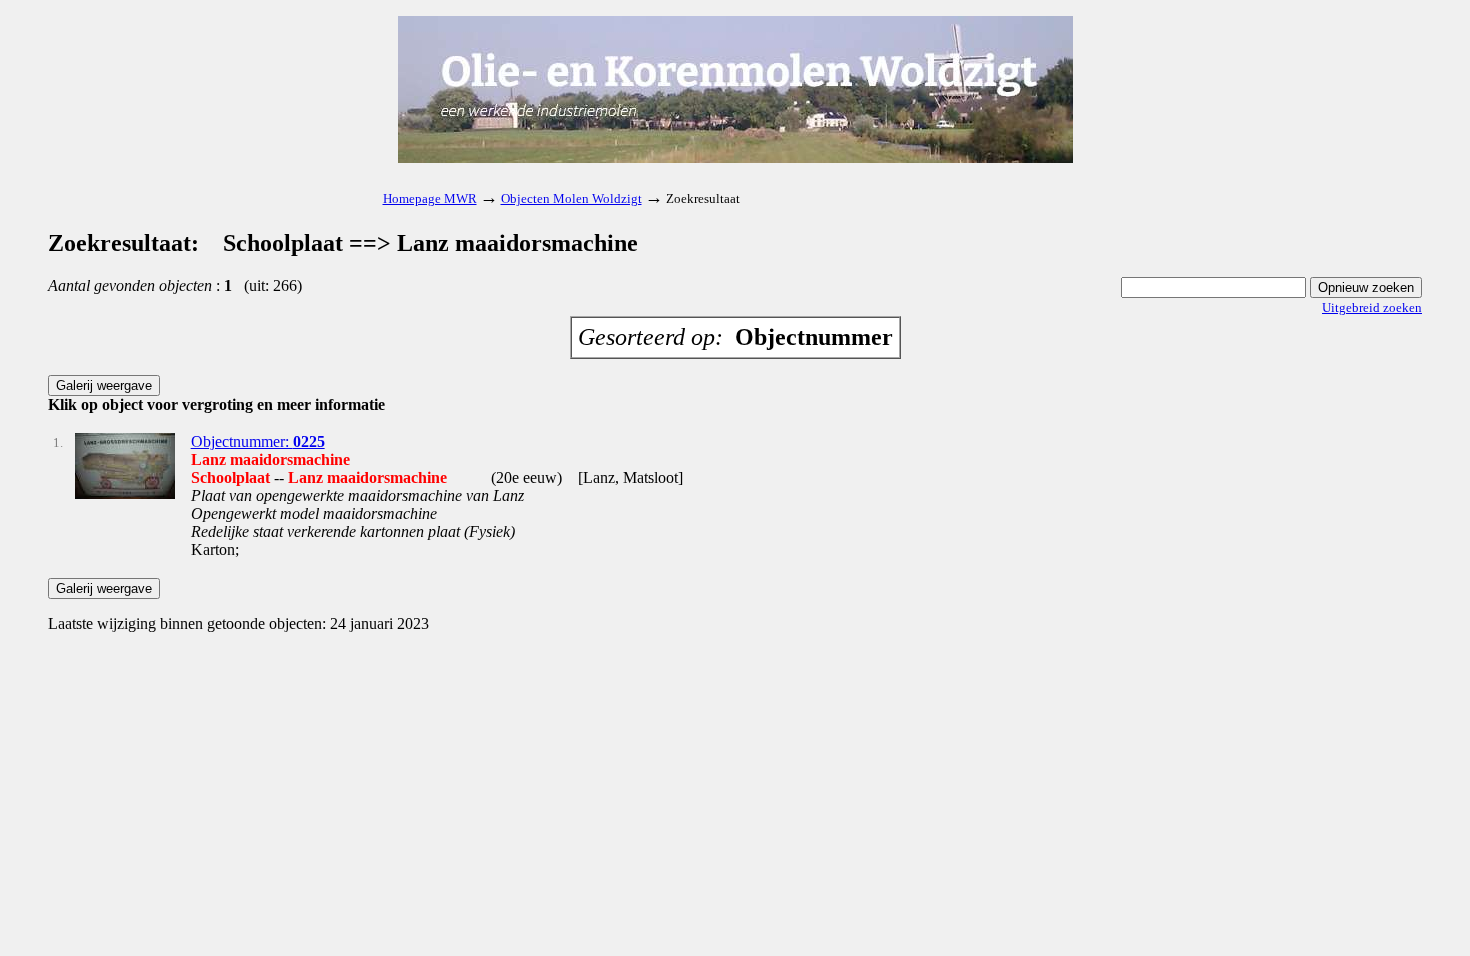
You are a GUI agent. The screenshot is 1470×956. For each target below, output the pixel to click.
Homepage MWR (430, 198)
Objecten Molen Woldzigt (571, 198)
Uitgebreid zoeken (1372, 307)
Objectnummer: (258, 441)
